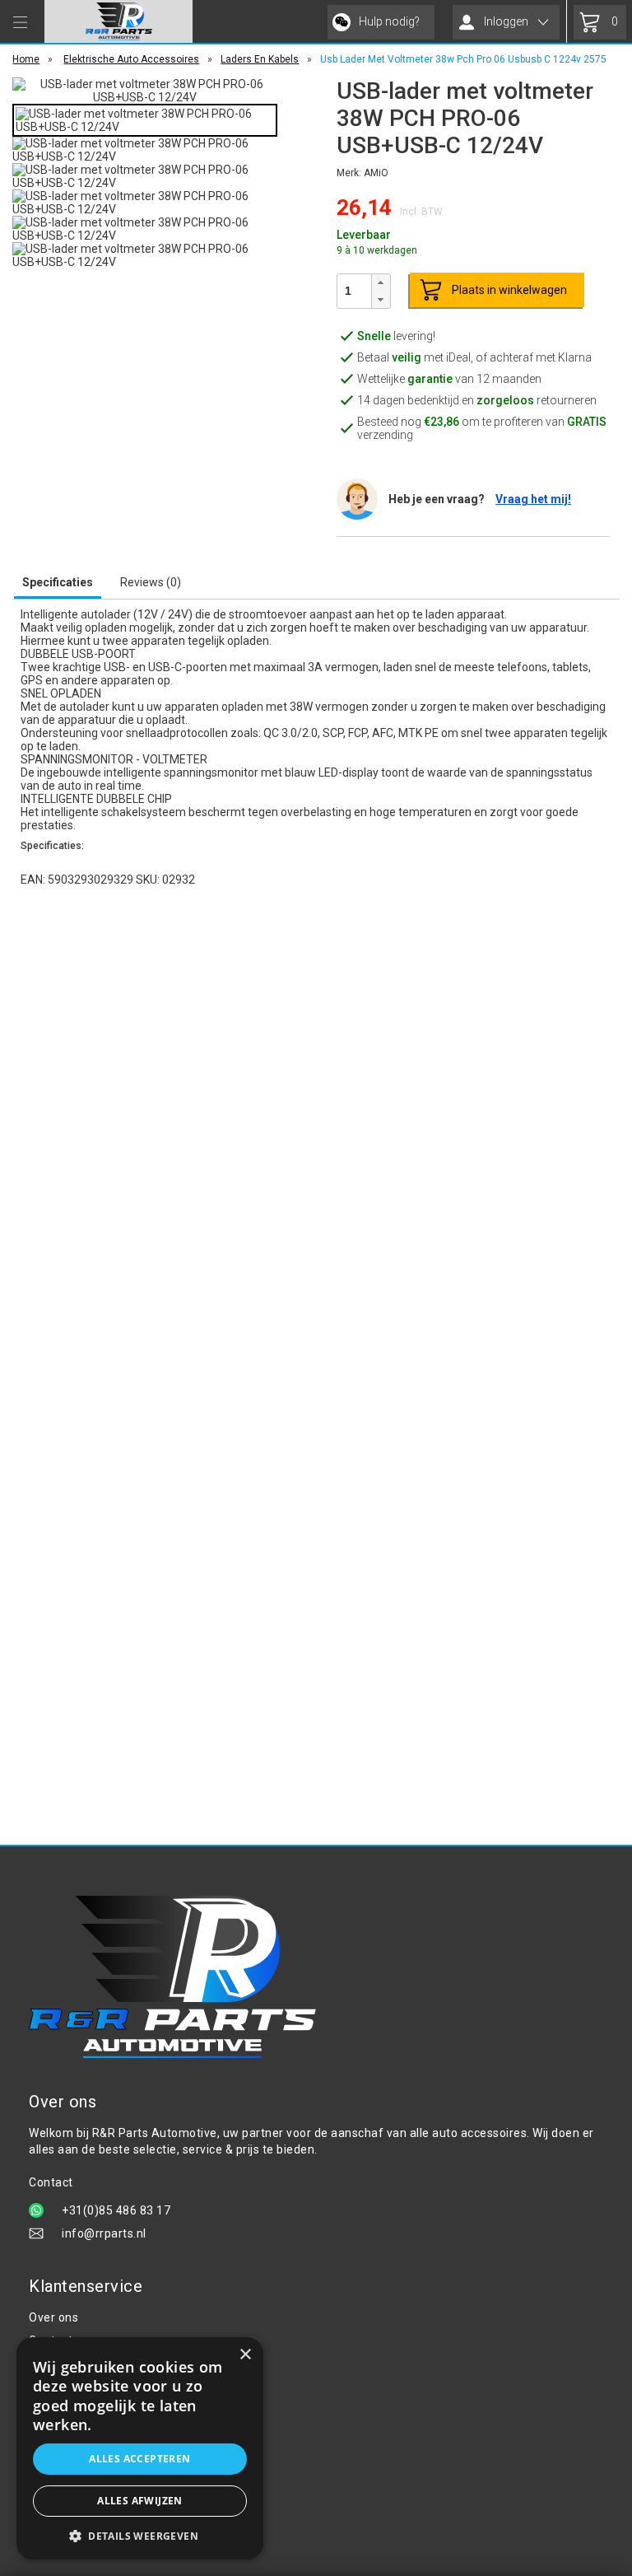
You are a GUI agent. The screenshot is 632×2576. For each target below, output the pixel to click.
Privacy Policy (67, 2387)
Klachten (53, 2410)
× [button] (245, 2355)
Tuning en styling (76, 2510)
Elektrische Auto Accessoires (131, 59)
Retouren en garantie (88, 2433)
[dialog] (140, 2448)
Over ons (53, 2317)
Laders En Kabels (260, 59)
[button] (380, 283)
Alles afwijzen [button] (140, 2501)
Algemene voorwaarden (96, 2364)
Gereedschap (66, 2487)
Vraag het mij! (533, 499)
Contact (51, 2340)
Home (26, 59)
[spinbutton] (355, 291)
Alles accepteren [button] (139, 2459)
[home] (118, 21)
